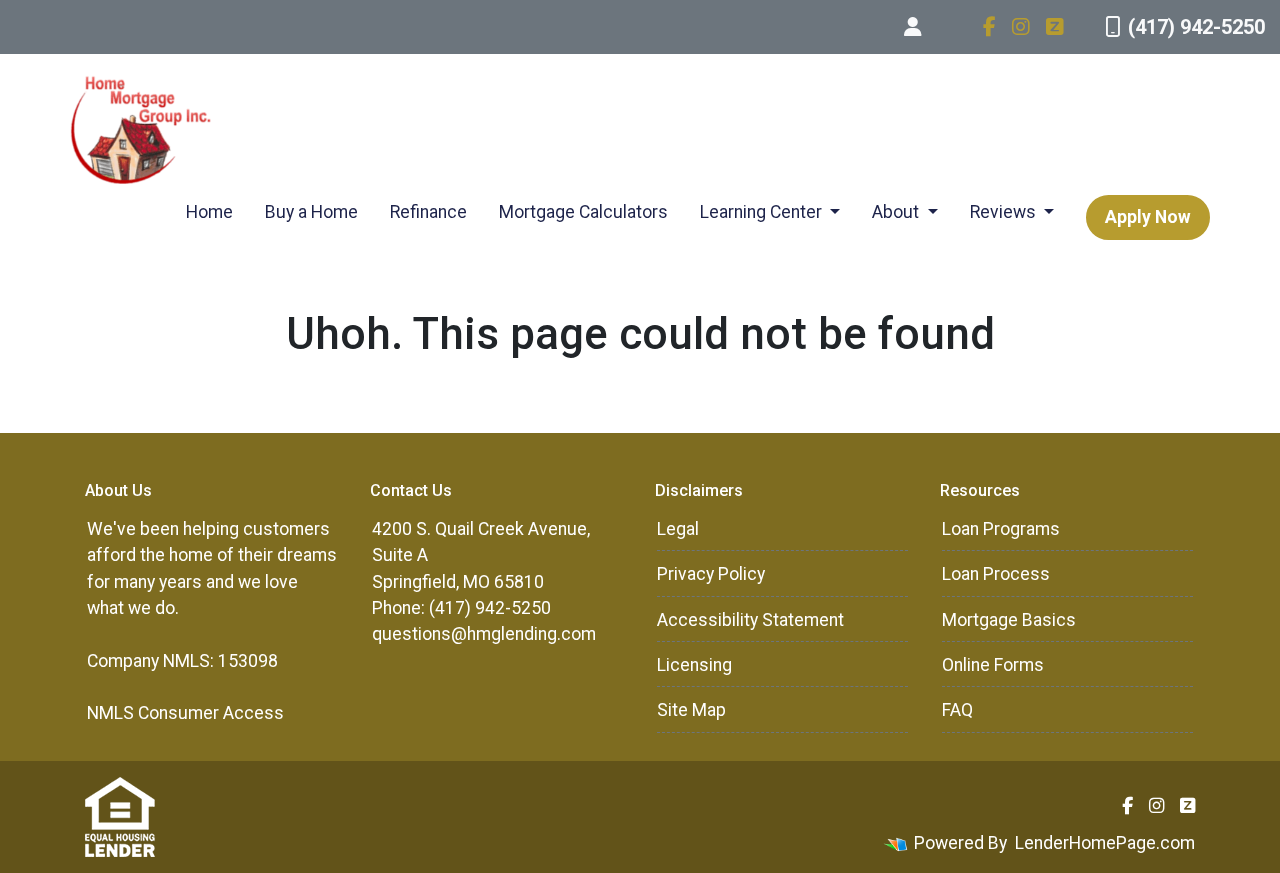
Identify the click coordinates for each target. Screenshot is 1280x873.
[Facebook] (989, 27)
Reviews (1005, 212)
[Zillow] (1055, 27)
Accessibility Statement (750, 620)
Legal (678, 529)
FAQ (957, 710)
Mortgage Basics (1009, 620)
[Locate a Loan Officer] (913, 27)
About (897, 212)
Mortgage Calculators (583, 212)
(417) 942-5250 (1196, 27)
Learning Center (763, 212)
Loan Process (996, 574)
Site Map (691, 710)
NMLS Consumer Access (185, 713)
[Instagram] (1021, 27)
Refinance (428, 212)
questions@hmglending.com (484, 634)
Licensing (694, 665)
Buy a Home (311, 212)
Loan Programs (1001, 529)
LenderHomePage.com (1105, 843)
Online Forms (993, 665)
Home (209, 212)
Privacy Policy (711, 574)
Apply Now (1148, 217)
